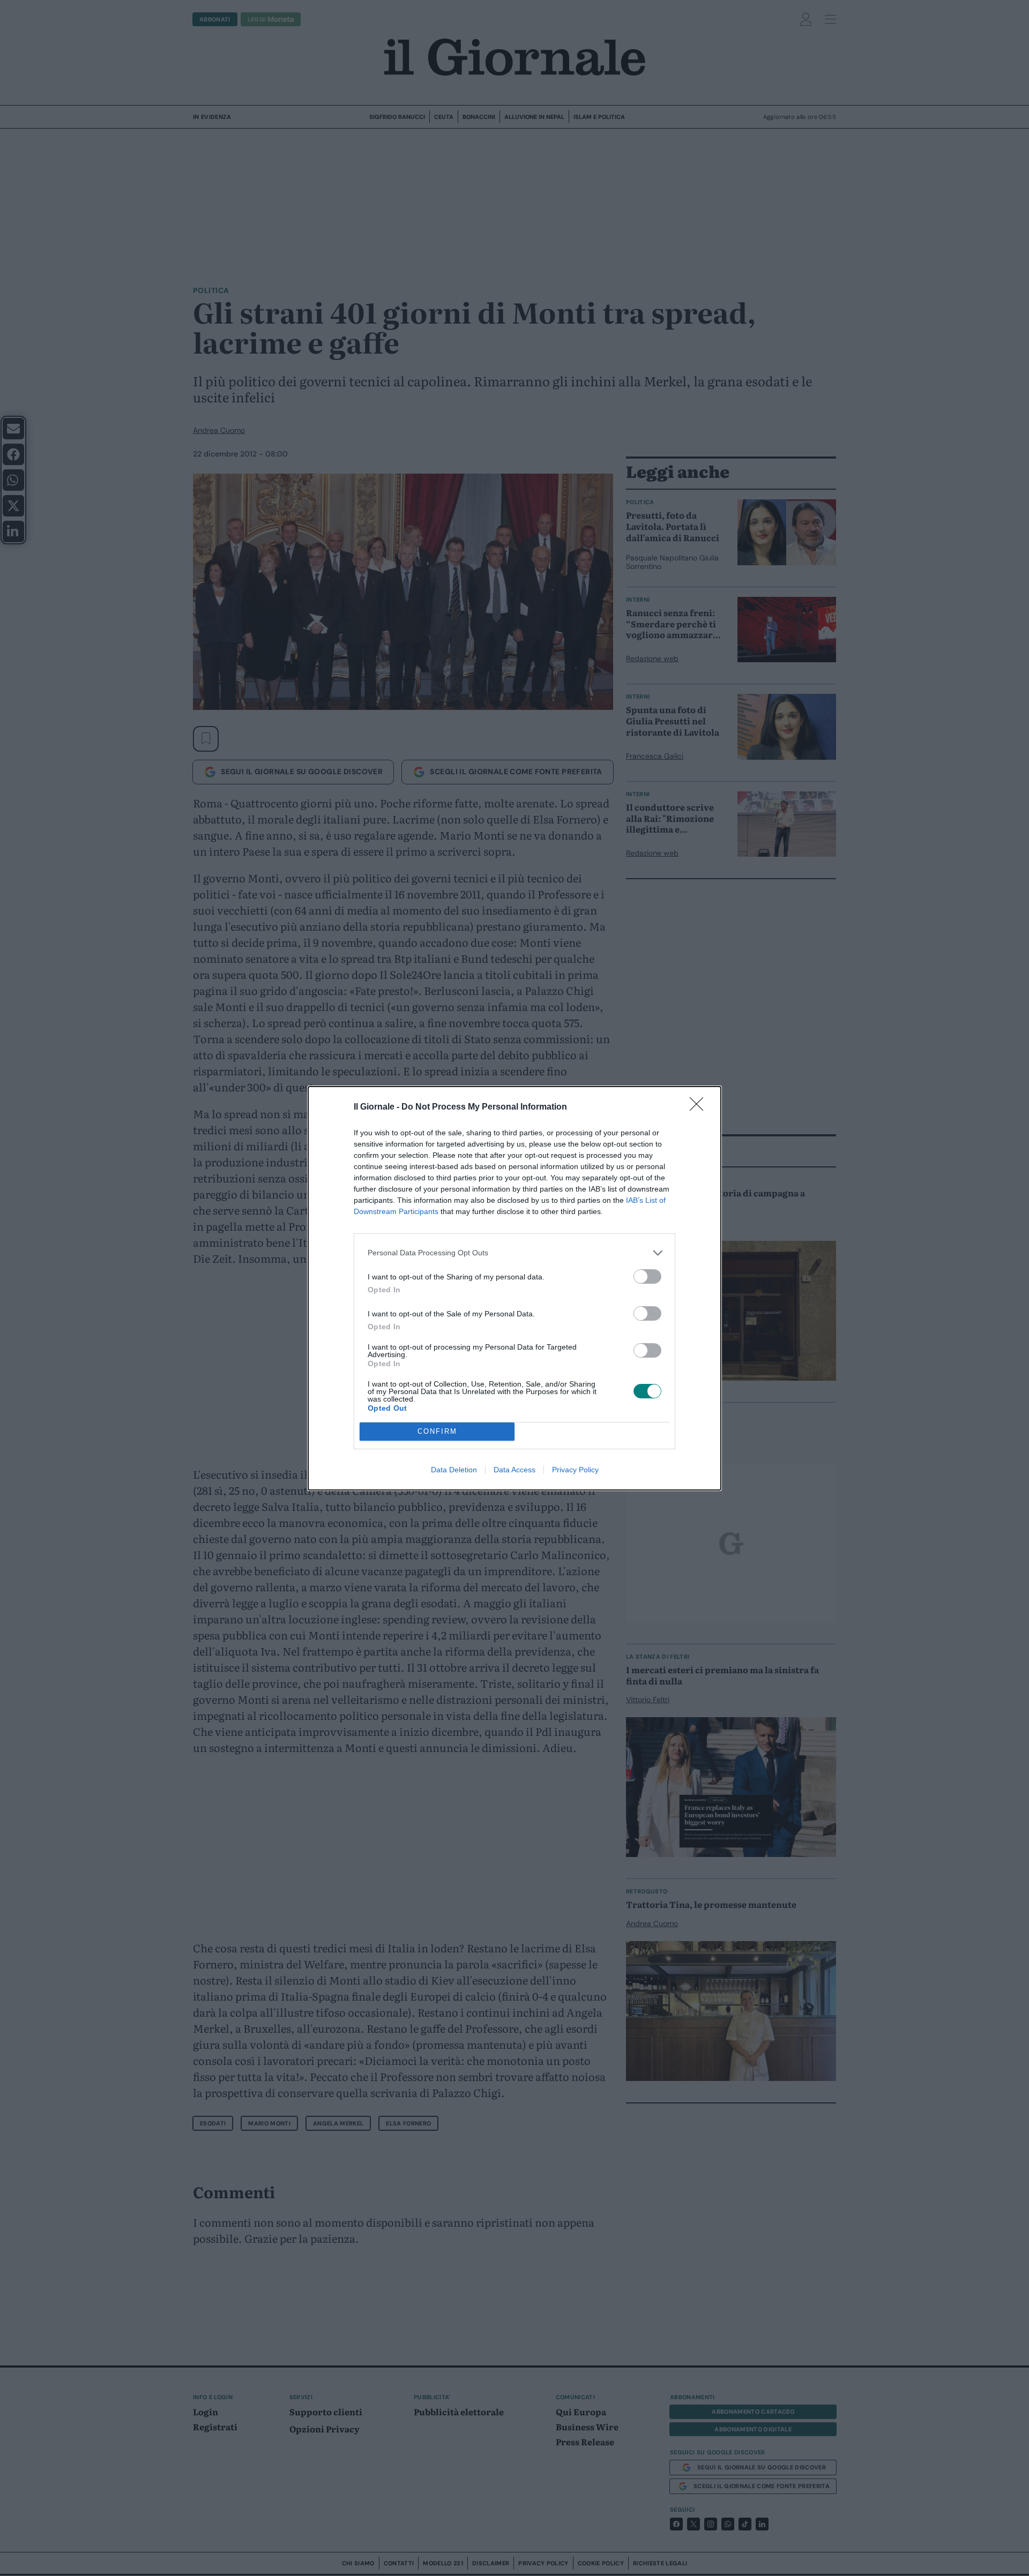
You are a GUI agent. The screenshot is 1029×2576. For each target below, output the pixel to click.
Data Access (514, 1470)
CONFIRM (437, 1431)
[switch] (647, 1276)
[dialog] (514, 1288)
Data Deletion (454, 1470)
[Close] (700, 1107)
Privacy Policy (575, 1470)
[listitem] (514, 1253)
